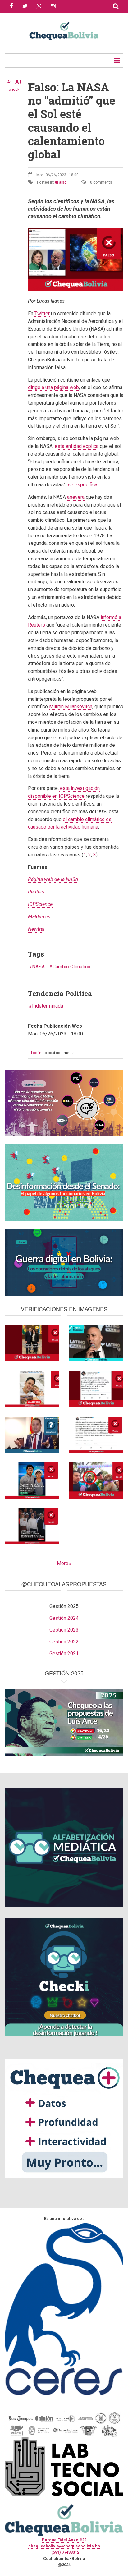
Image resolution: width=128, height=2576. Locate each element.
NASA (38, 967)
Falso (62, 182)
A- (9, 82)
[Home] (64, 30)
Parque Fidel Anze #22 (64, 2540)
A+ (19, 82)
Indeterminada (48, 1006)
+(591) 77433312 (64, 2552)
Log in (36, 1053)
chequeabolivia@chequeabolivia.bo (64, 2546)
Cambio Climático (71, 967)
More (63, 1563)
